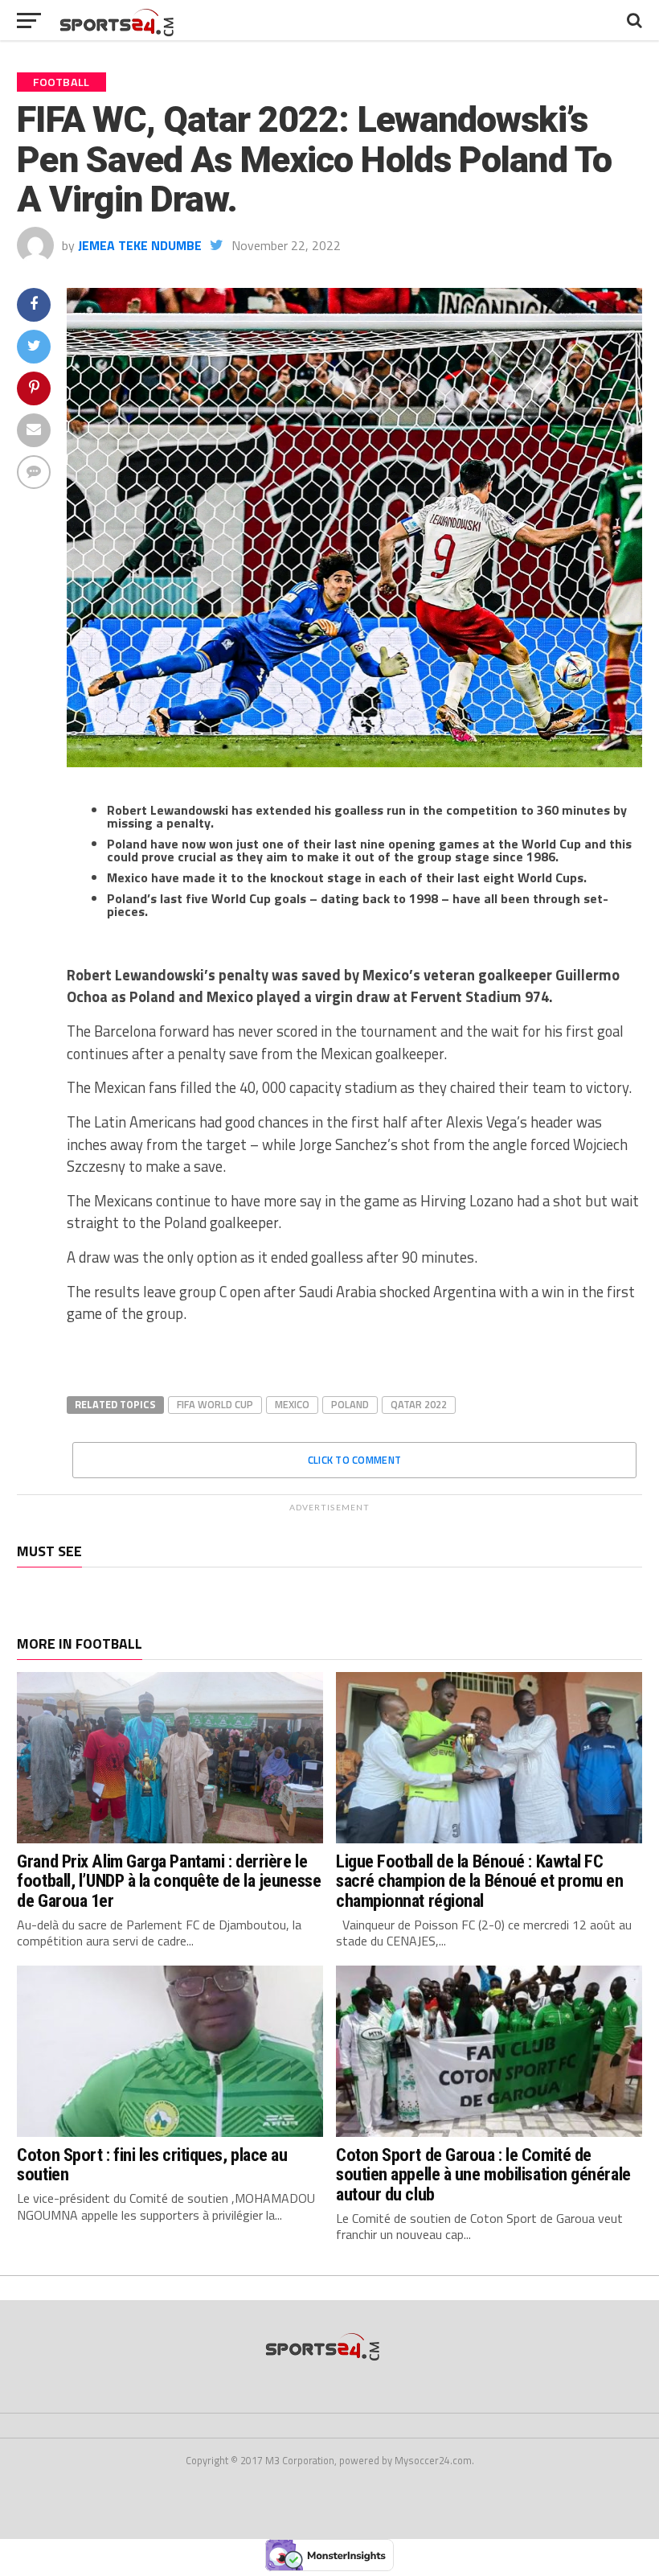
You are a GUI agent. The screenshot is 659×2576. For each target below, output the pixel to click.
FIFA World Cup (215, 1404)
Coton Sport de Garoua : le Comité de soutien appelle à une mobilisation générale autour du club (483, 2174)
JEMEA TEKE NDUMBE (140, 245)
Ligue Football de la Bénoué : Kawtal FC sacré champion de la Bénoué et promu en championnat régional (480, 1881)
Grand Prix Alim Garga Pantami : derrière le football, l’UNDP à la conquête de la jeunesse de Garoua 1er (169, 1881)
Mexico (292, 1404)
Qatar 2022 (419, 1404)
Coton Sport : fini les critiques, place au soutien (152, 2165)
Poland (350, 1404)
